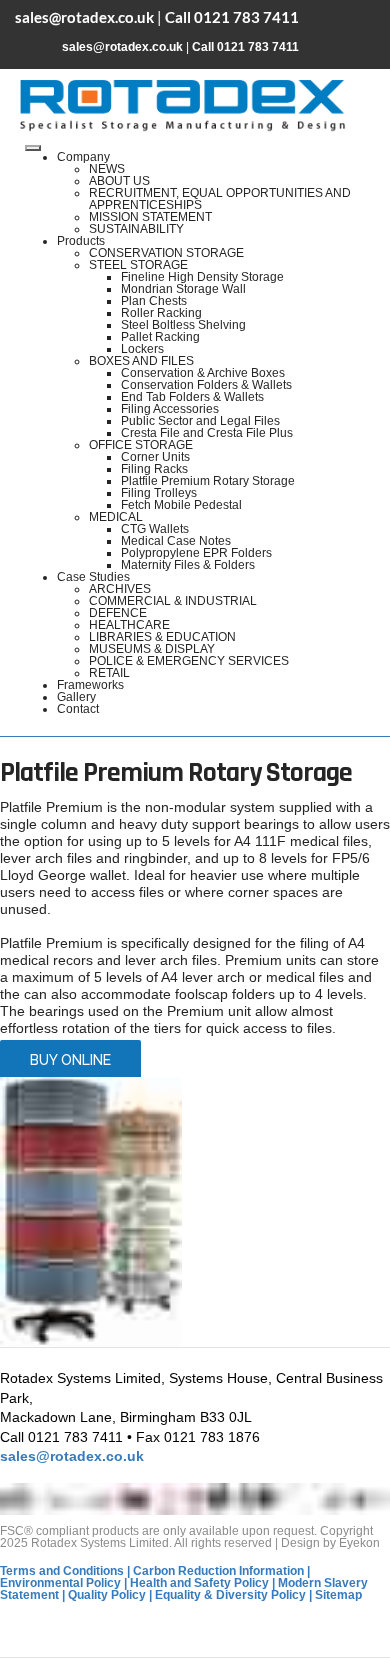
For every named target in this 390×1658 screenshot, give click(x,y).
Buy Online (70, 1060)
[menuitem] (83, 157)
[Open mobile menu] (33, 148)
